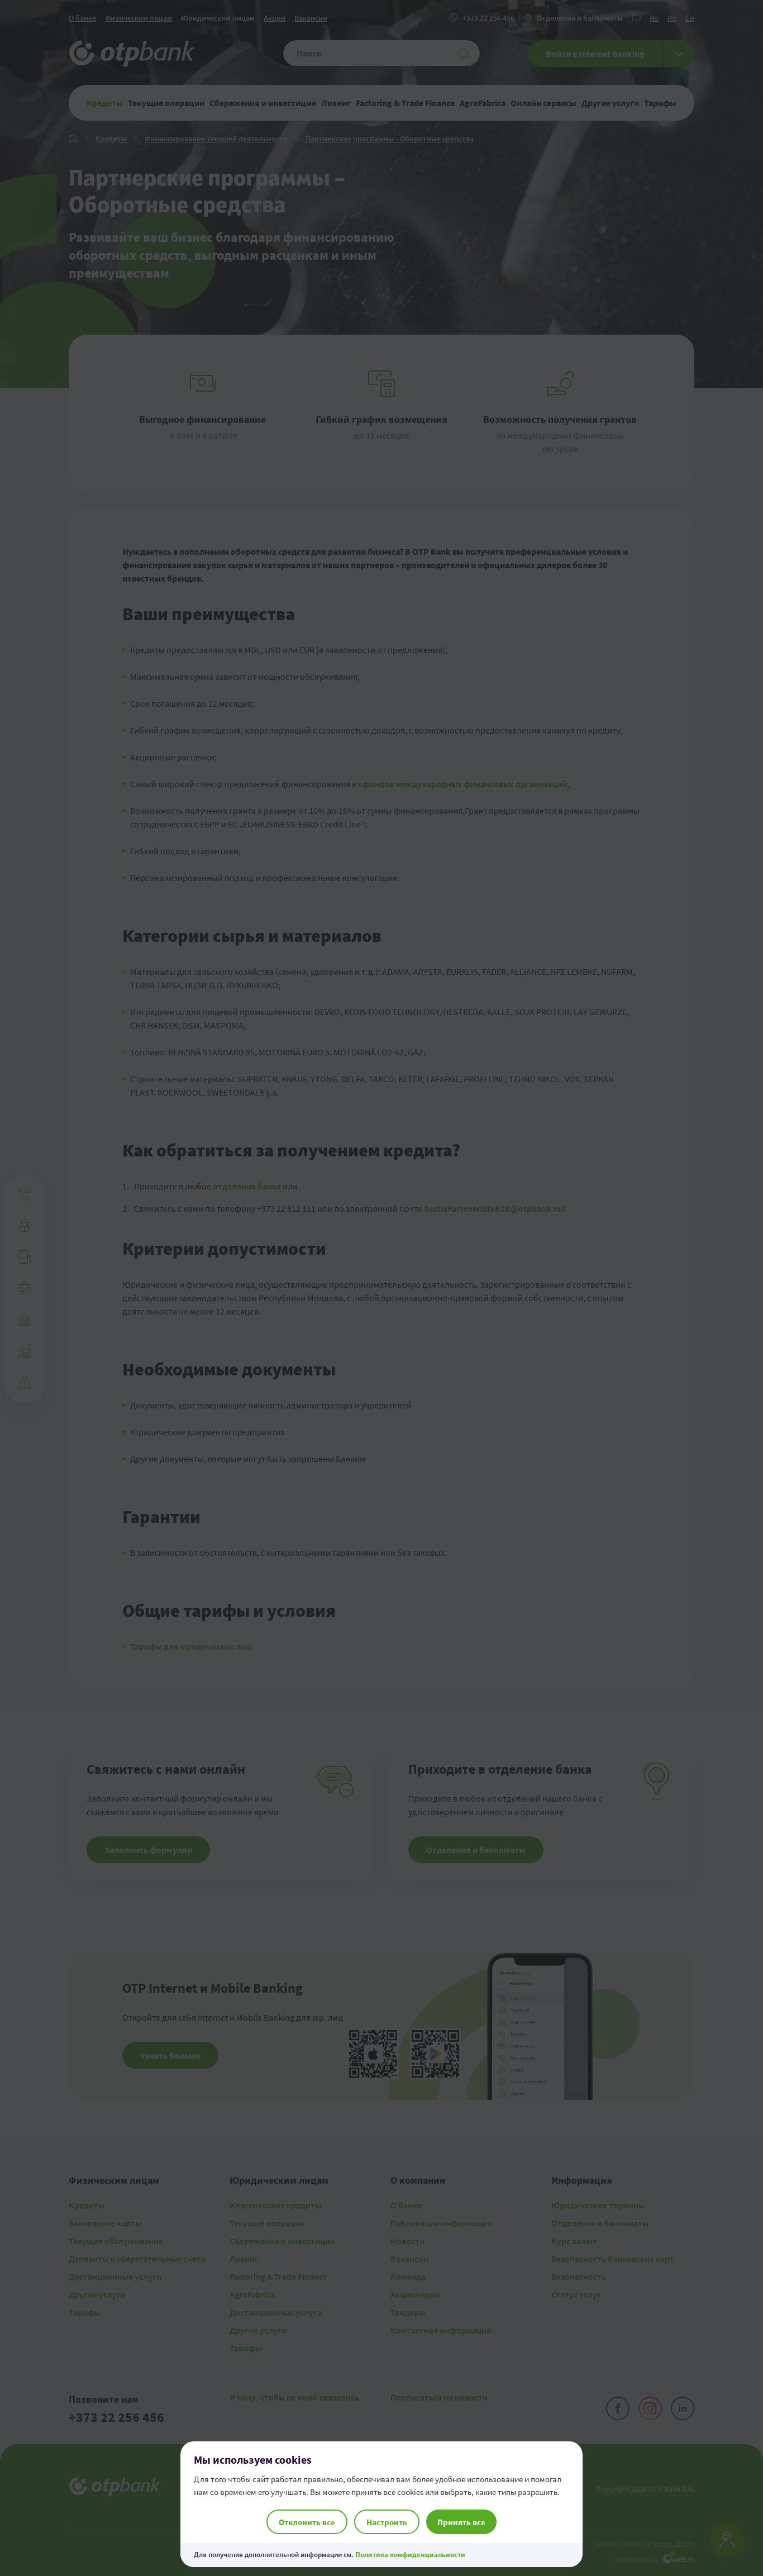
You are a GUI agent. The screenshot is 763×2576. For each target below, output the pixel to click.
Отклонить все (307, 2522)
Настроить (387, 2522)
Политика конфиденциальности (410, 2554)
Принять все (461, 2522)
